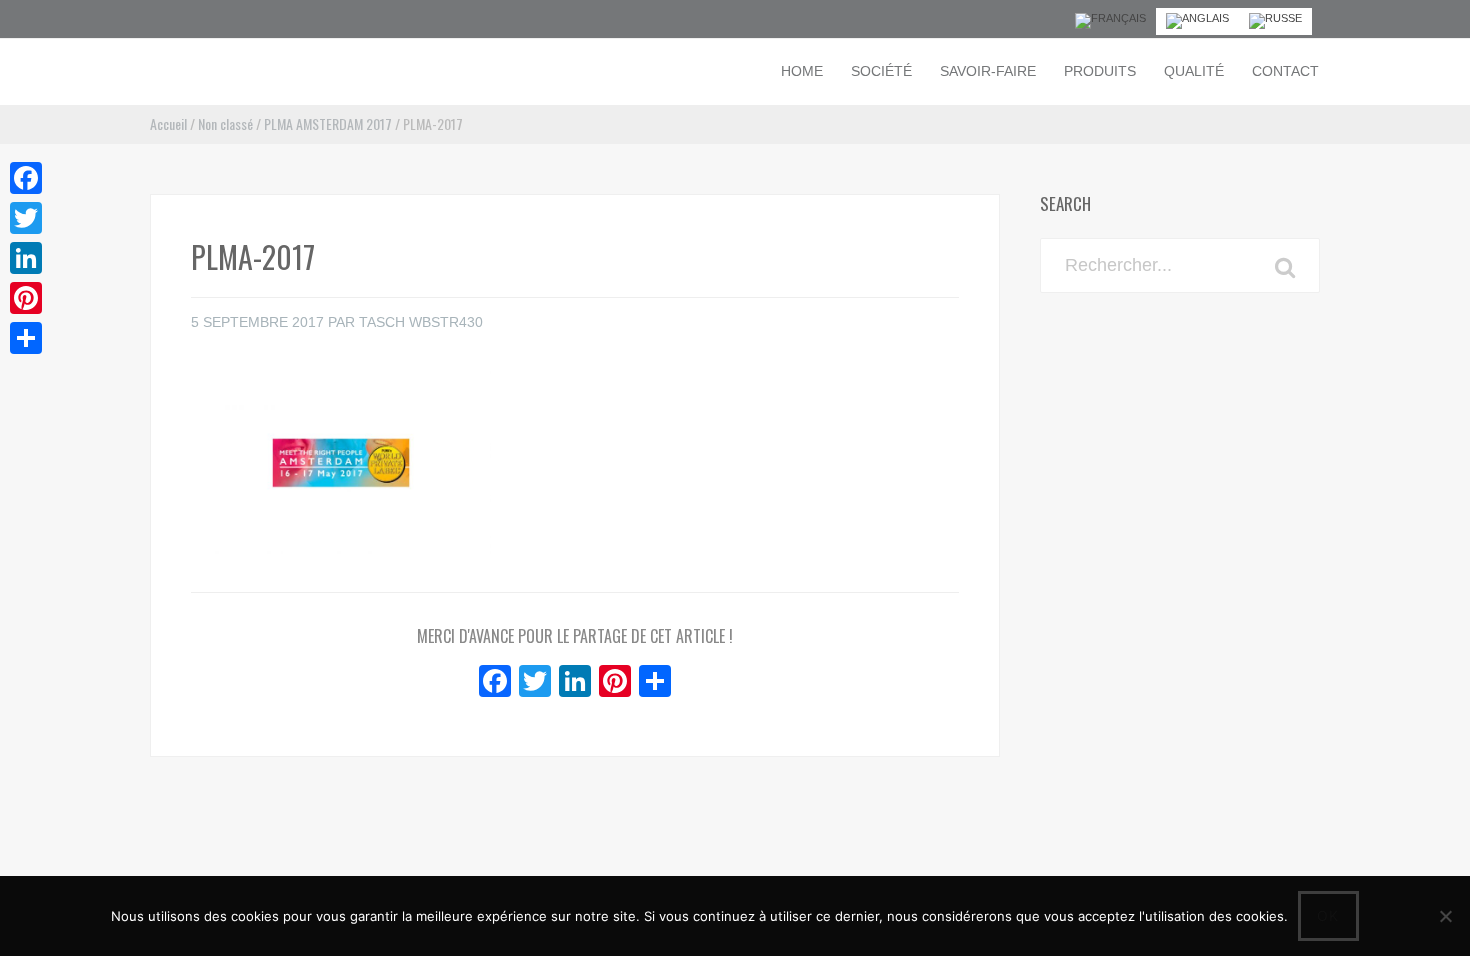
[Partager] (26, 338)
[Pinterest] (26, 298)
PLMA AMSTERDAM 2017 (328, 123)
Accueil (168, 123)
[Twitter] (26, 218)
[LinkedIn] (26, 258)
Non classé (225, 123)
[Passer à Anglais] (1197, 21)
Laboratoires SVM (222, 70)
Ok (1328, 915)
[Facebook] (26, 178)
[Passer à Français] (1110, 21)
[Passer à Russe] (1275, 21)
